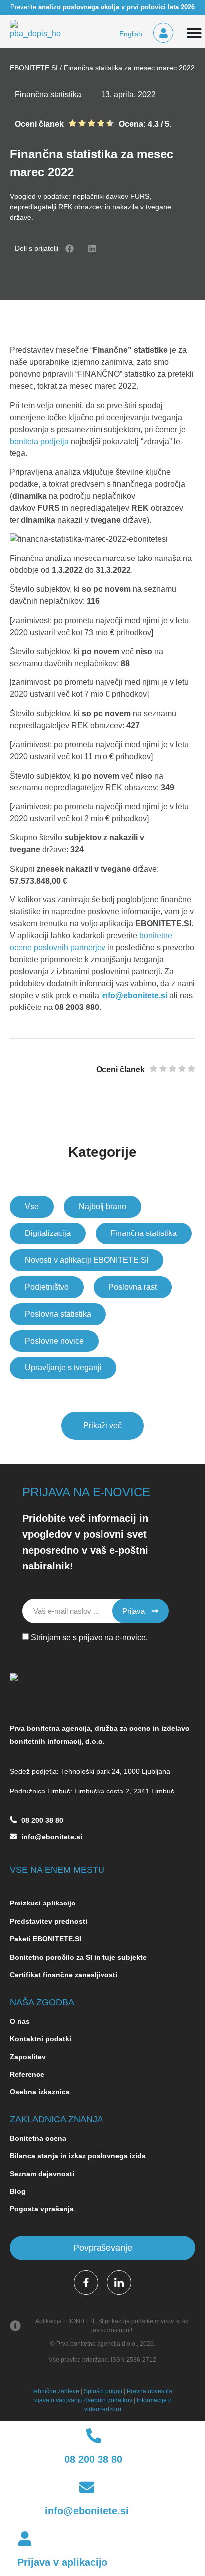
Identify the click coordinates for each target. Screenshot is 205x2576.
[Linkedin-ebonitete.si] (119, 2283)
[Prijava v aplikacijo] (25, 2540)
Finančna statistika (144, 1233)
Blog (19, 2191)
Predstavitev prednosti (49, 1921)
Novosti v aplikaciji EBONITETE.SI (87, 1260)
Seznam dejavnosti (42, 2174)
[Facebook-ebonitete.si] (86, 2283)
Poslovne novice (54, 1341)
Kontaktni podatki (41, 2039)
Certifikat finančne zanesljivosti (64, 1975)
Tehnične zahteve (55, 2391)
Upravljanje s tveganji (63, 1368)
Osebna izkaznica (40, 2092)
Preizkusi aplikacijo (43, 1903)
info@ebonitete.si (134, 995)
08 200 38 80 (42, 1820)
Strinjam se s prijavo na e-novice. (89, 1637)
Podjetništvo (47, 1287)
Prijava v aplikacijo (62, 2562)
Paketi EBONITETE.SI (46, 1939)
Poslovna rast (133, 1287)
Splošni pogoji (103, 2391)
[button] (69, 249)
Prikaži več (102, 1425)
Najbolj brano (102, 1206)
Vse (32, 1206)
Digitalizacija (48, 1233)
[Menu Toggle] (194, 33)
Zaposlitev (28, 2057)
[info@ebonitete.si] (13, 1842)
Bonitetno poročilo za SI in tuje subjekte (78, 1957)
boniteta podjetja (39, 441)
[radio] (72, 124)
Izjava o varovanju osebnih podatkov (83, 2400)
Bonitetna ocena (38, 2138)
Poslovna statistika (58, 1314)
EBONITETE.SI (34, 68)
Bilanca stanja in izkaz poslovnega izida (78, 2156)
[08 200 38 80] (13, 1825)
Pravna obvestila (150, 2391)
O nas (20, 2021)
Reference (27, 2074)
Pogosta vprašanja (42, 2209)
